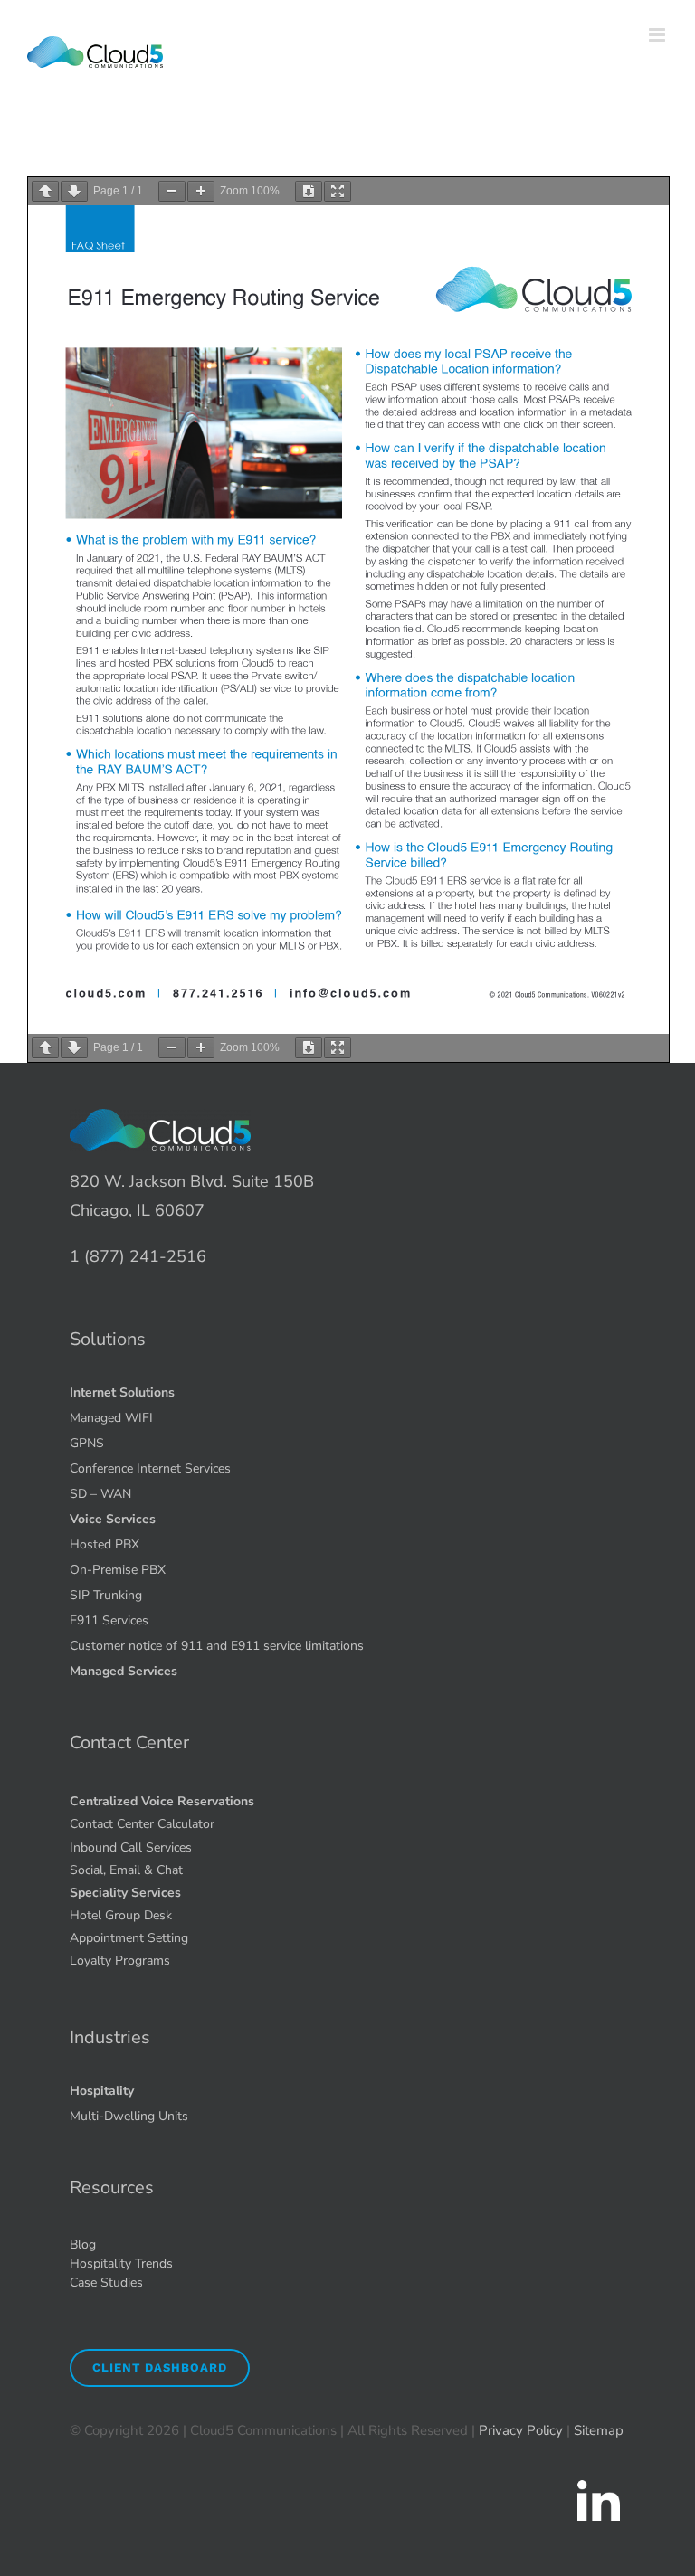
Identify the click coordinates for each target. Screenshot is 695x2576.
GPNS (87, 1443)
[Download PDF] (309, 191)
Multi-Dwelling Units (129, 2116)
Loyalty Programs (120, 1960)
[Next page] (74, 191)
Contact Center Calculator (142, 1824)
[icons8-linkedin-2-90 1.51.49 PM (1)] (598, 2483)
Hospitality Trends (121, 2263)
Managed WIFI (111, 1418)
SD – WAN (100, 1494)
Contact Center (129, 1743)
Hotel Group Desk (121, 1915)
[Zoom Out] (172, 191)
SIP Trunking (106, 1595)
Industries (110, 2037)
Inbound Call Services (131, 1847)
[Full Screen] (338, 191)
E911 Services (109, 1620)
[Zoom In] (201, 191)
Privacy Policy (521, 2430)
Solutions (108, 1339)
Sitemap (599, 2430)
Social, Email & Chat (126, 1870)
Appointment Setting (129, 1938)
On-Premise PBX (118, 1570)
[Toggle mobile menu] (658, 35)
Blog (83, 2245)
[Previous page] (45, 191)
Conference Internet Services (150, 1468)
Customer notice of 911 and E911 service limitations (217, 1646)
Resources (112, 2188)
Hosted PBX (105, 1544)
